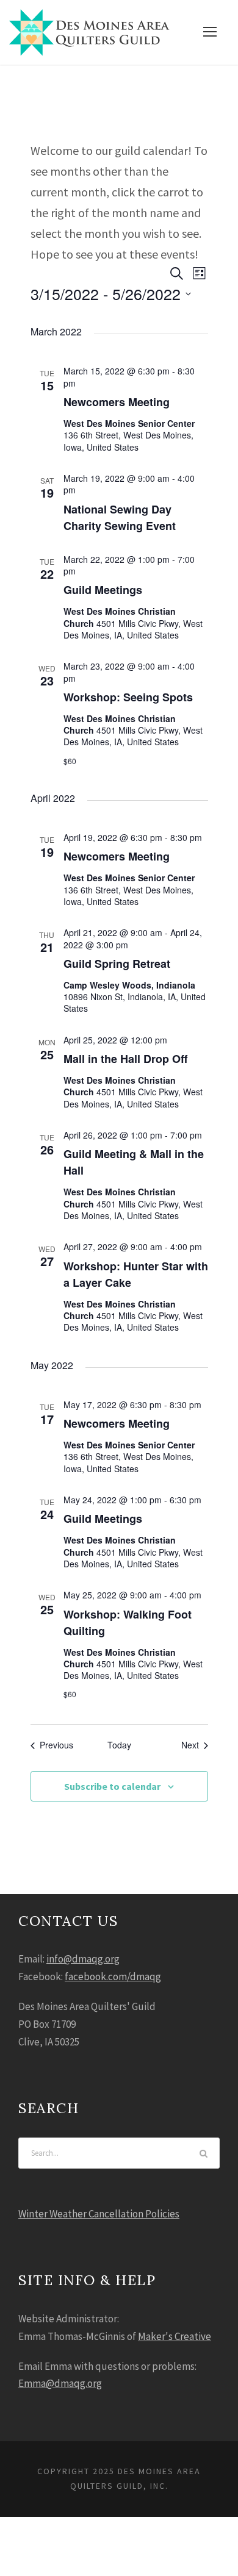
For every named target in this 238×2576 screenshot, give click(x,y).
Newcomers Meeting (117, 402)
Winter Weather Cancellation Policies (99, 2214)
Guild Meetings (103, 590)
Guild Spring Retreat (117, 964)
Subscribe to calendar (112, 1786)
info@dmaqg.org (83, 1959)
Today (119, 1745)
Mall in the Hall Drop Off (125, 1059)
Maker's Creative (175, 2336)
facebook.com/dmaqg (113, 1977)
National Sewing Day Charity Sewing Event (120, 517)
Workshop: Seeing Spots (128, 697)
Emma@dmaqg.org (60, 2383)
